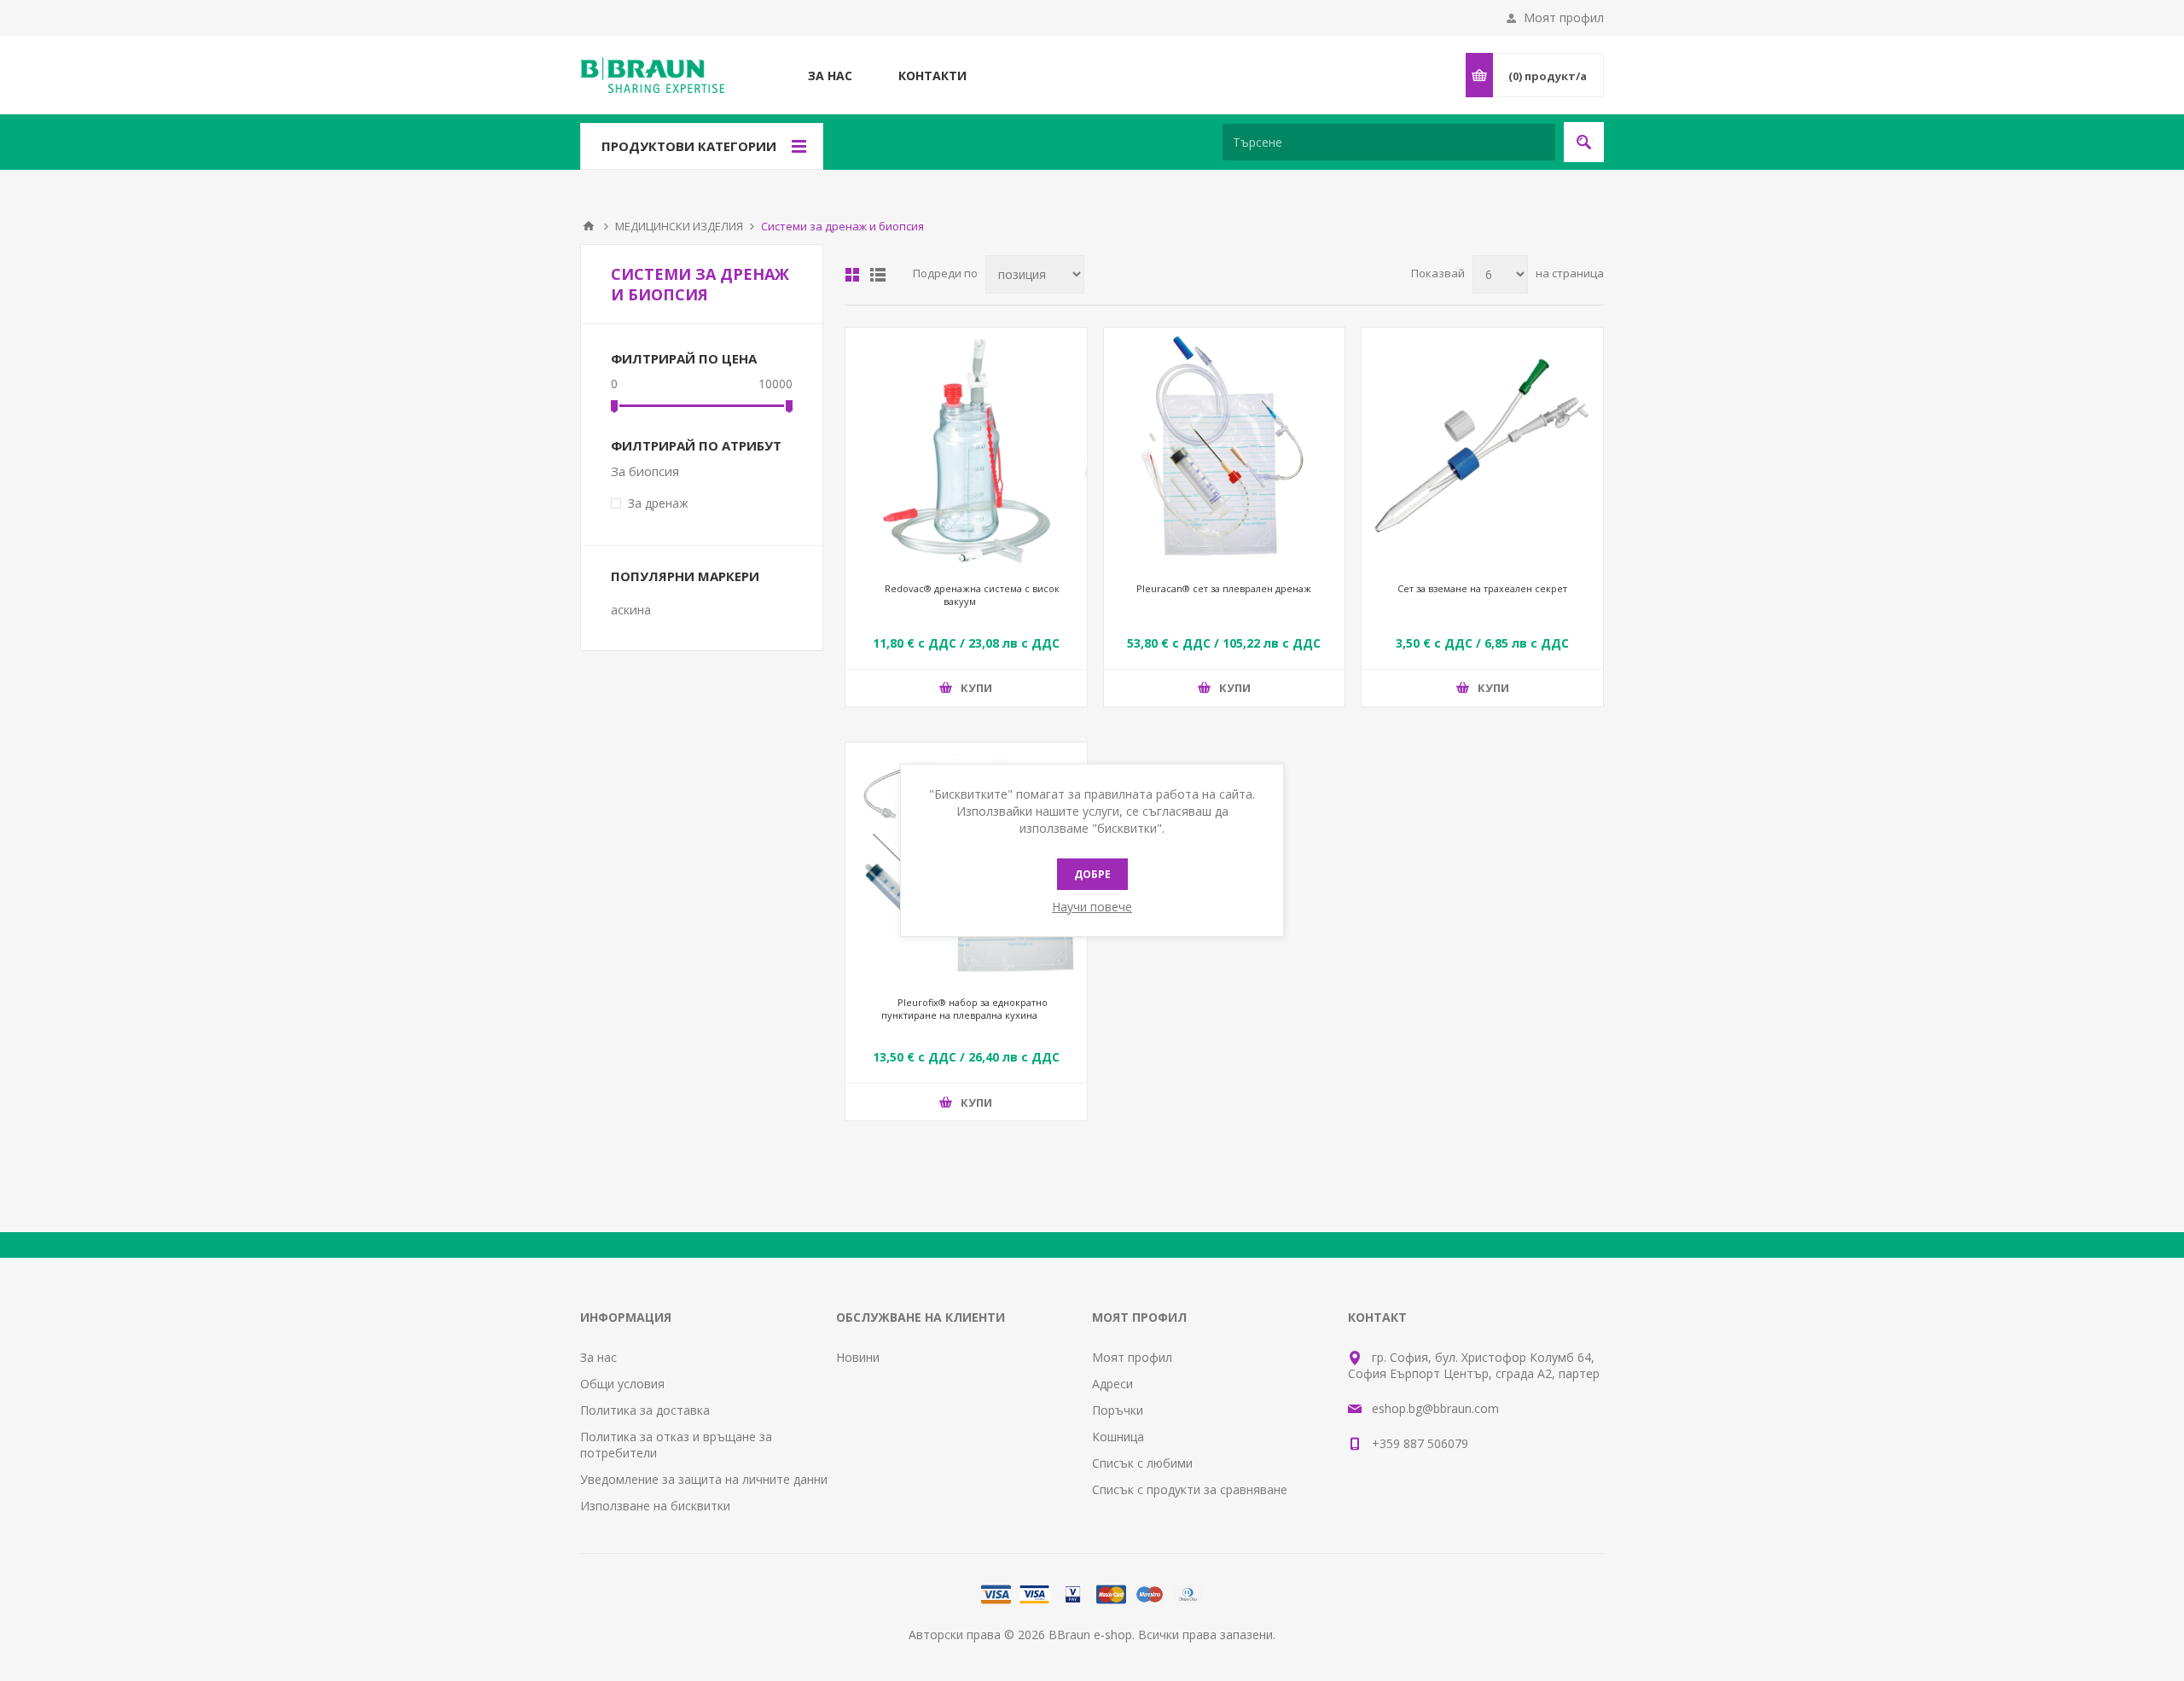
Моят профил (1564, 17)
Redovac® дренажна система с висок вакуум (972, 595)
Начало (589, 226)
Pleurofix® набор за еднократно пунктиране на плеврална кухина (964, 1009)
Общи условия (622, 1384)
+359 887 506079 (1420, 1443)
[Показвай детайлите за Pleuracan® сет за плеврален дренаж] (1225, 448)
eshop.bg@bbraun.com (1435, 1408)
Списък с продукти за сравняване (1190, 1489)
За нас (830, 76)
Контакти (932, 76)
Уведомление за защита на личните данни (704, 1479)
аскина (631, 610)
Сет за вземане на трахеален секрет (1482, 588)
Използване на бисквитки (655, 1506)
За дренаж (658, 503)
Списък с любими (1142, 1463)
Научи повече (1092, 907)
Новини (858, 1357)
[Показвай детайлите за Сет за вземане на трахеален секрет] (1482, 448)
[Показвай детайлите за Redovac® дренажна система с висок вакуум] (966, 448)
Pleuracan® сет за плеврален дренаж (1224, 588)
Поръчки (1118, 1410)
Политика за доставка (645, 1410)
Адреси (1112, 1384)
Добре (1092, 874)
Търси (1584, 142)
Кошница (1118, 1437)
